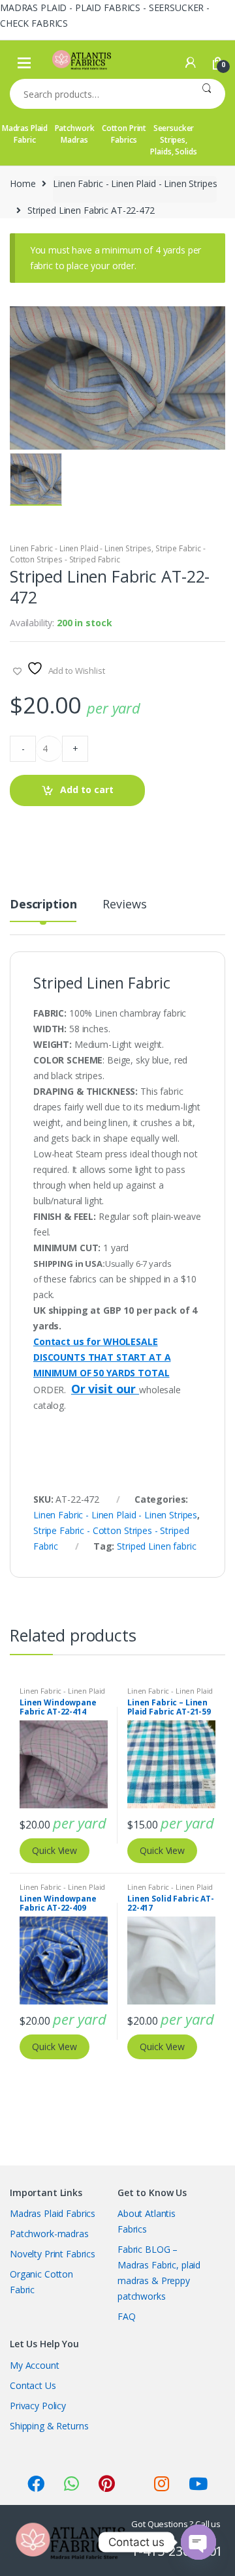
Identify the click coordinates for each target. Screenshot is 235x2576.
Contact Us (33, 2385)
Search (207, 94)
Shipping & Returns (49, 2426)
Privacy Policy (38, 2406)
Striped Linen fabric (156, 1546)
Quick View (55, 1850)
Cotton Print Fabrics (124, 134)
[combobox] (99, 94)
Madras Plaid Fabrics (53, 2213)
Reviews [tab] (124, 905)
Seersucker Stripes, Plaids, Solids (173, 140)
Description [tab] (43, 905)
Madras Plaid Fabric (25, 134)
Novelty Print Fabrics (53, 2254)
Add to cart (87, 789)
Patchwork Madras (75, 134)
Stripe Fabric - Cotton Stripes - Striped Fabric (108, 554)
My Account (35, 2365)
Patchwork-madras (49, 2234)
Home (23, 183)
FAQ (127, 2316)
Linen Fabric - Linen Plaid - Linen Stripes (135, 183)
